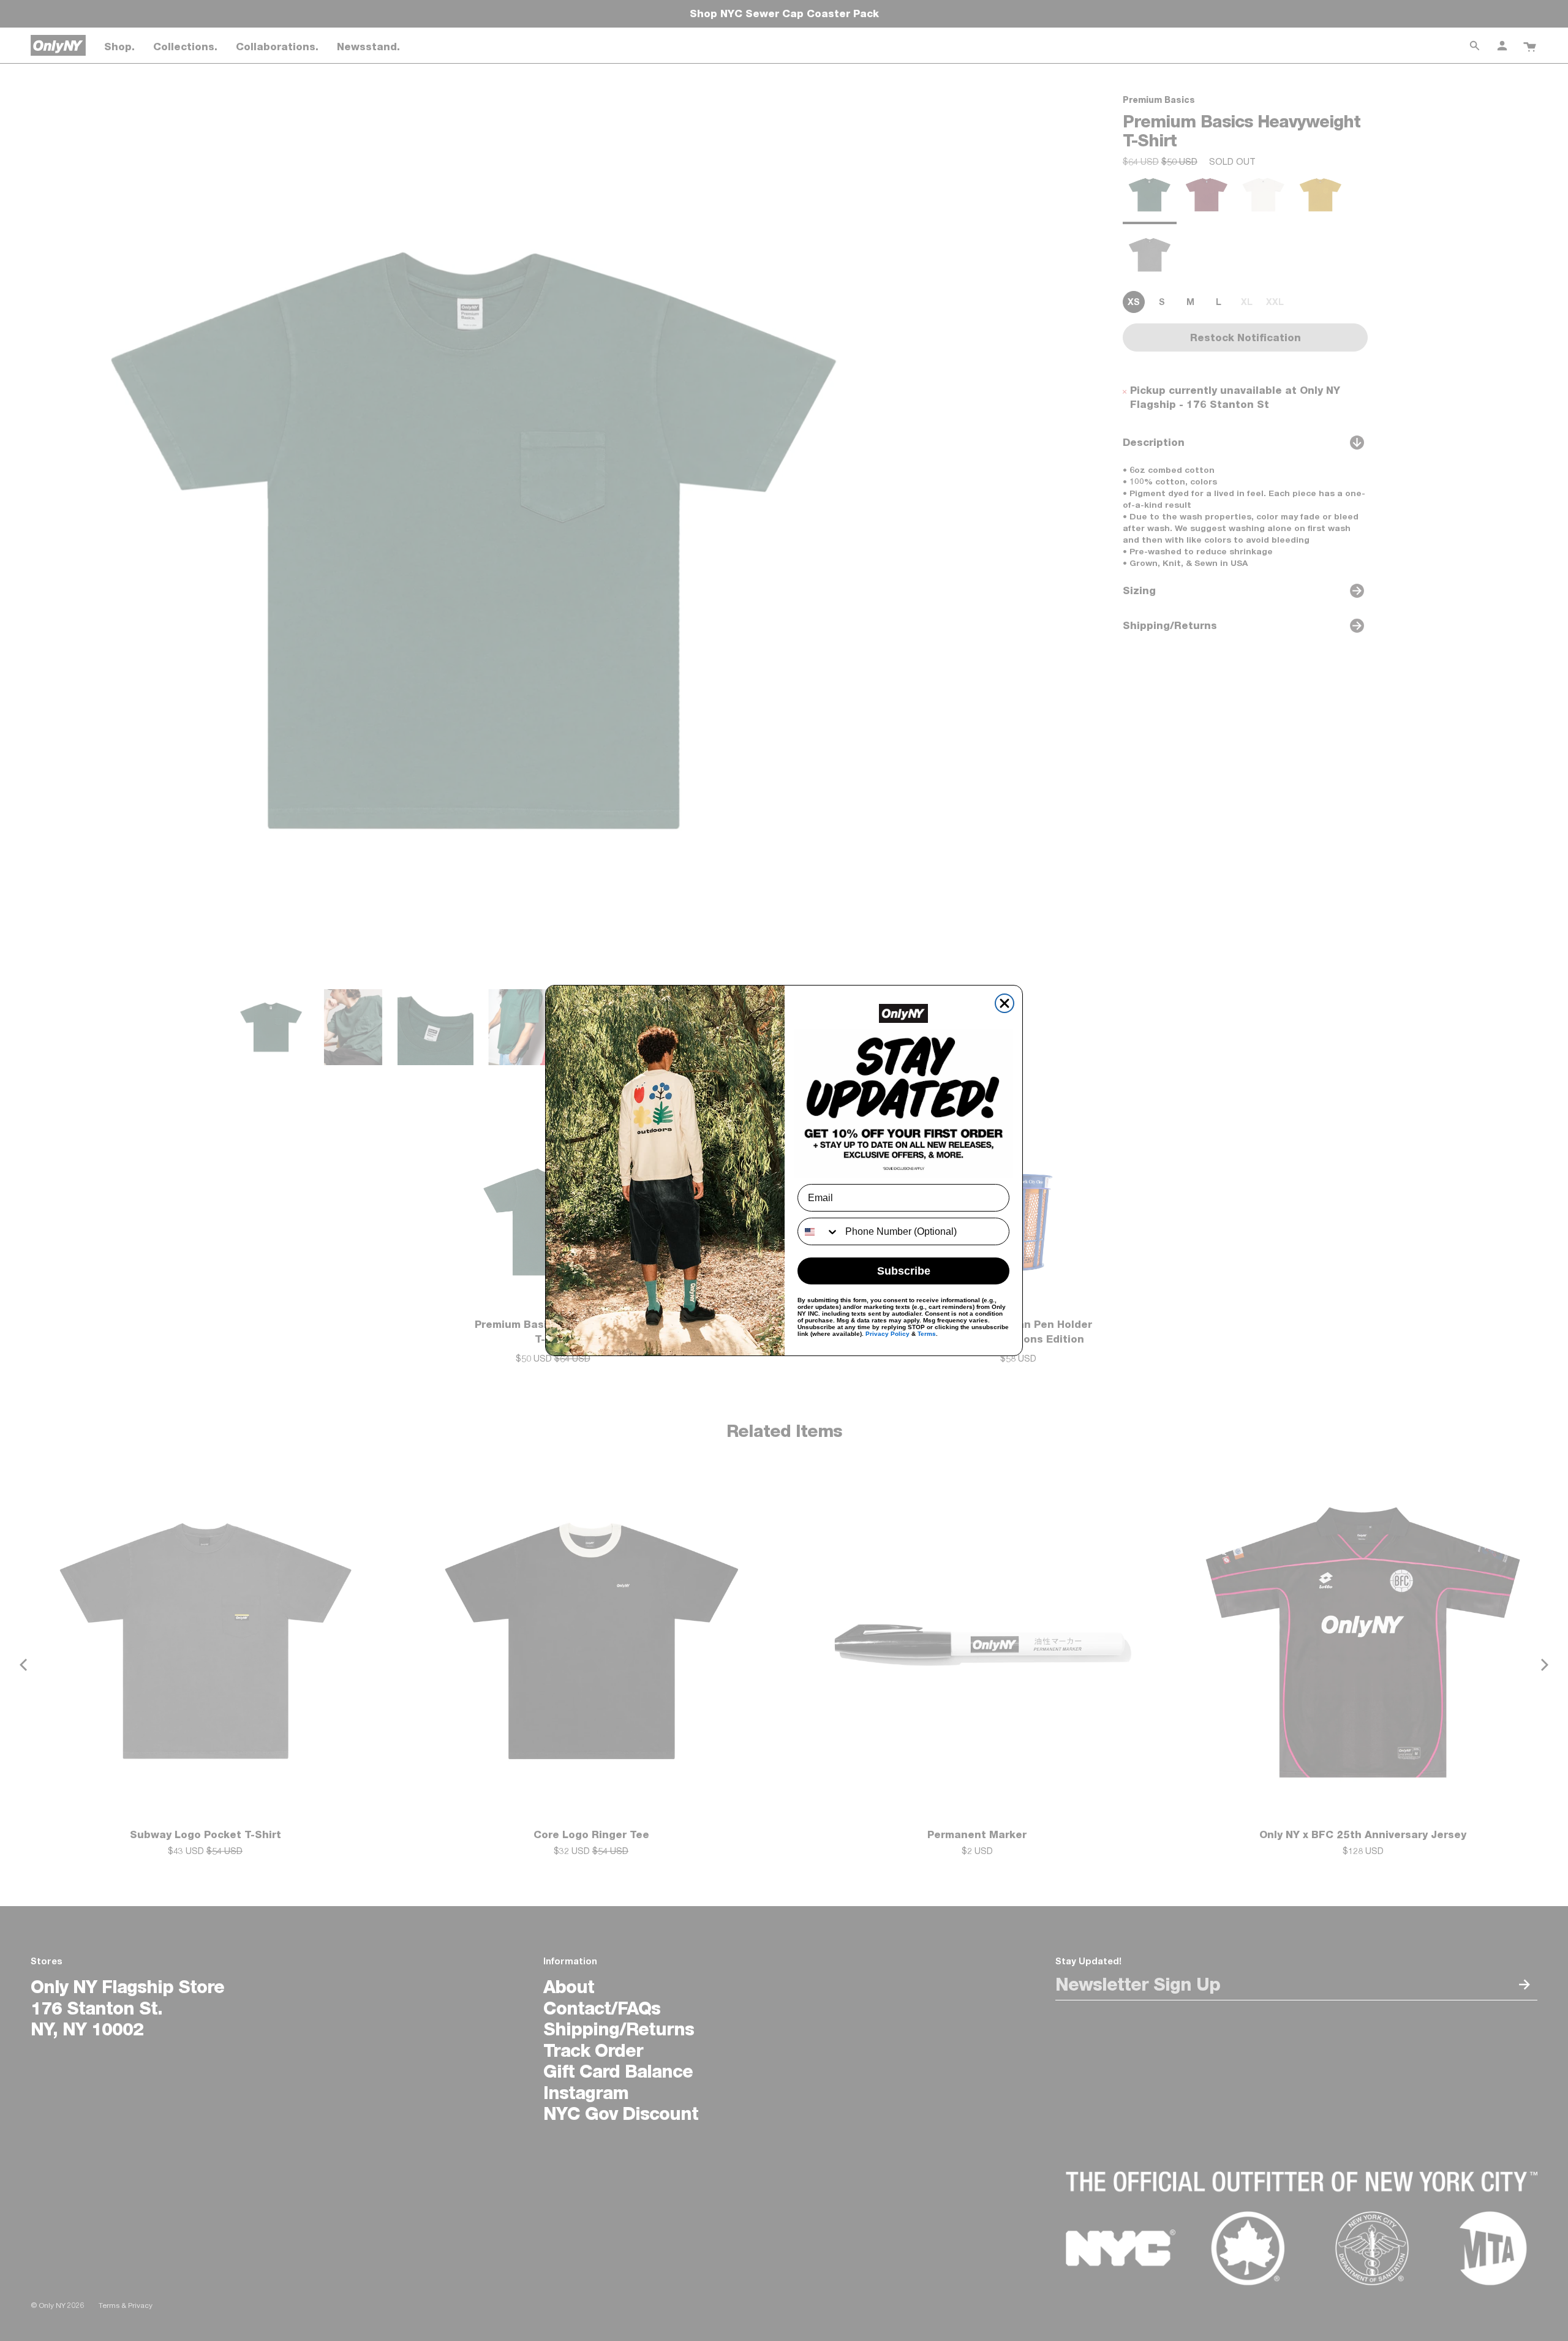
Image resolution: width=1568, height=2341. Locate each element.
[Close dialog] (1005, 1003)
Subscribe (904, 1271)
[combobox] (819, 1231)
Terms (927, 1334)
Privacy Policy (888, 1334)
